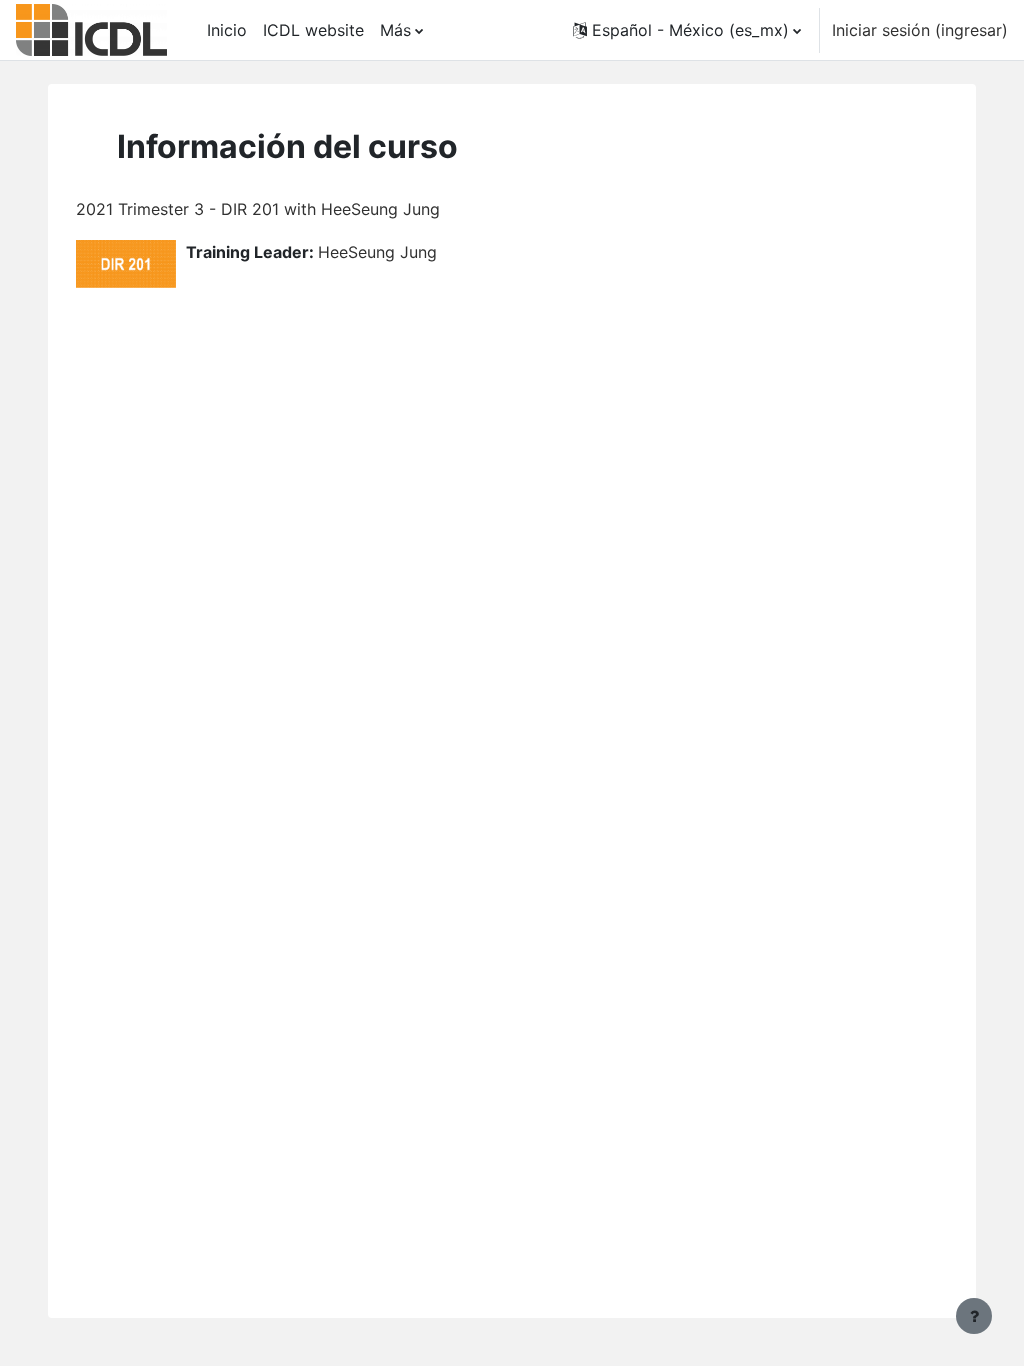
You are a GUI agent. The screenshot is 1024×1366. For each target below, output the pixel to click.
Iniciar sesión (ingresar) (920, 30)
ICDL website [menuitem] (313, 30)
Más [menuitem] (395, 30)
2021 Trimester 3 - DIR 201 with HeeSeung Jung (258, 209)
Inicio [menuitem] (227, 30)
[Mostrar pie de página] (974, 1316)
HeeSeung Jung (377, 252)
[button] (687, 30)
